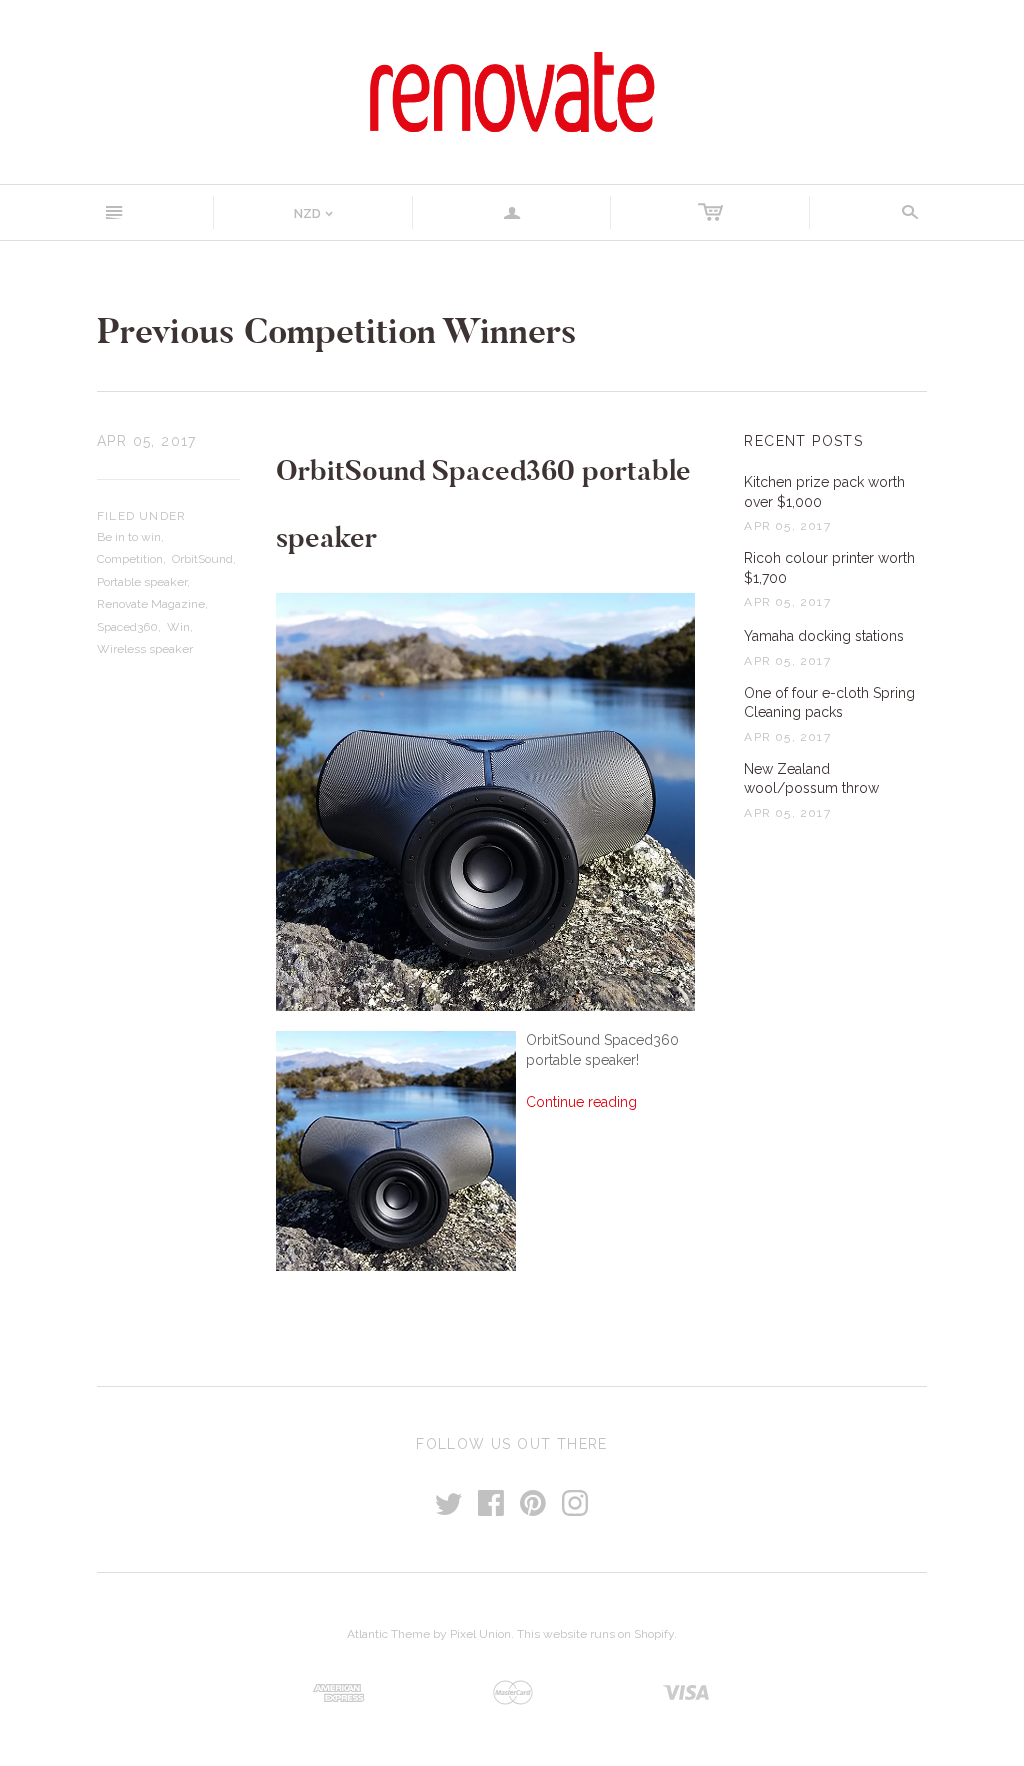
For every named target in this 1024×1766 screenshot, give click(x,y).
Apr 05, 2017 (147, 441)
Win (178, 627)
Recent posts (803, 441)
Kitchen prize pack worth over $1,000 (824, 492)
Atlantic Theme (388, 1634)
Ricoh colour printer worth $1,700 (829, 568)
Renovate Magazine (151, 604)
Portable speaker (142, 582)
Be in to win (129, 537)
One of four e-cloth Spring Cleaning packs (829, 703)
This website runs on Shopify (595, 1634)
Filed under (141, 516)
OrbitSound (202, 559)
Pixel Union (480, 1634)
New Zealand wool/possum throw (811, 779)
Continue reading (581, 1102)
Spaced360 (127, 627)
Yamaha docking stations (824, 636)
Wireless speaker (145, 649)
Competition (130, 559)
